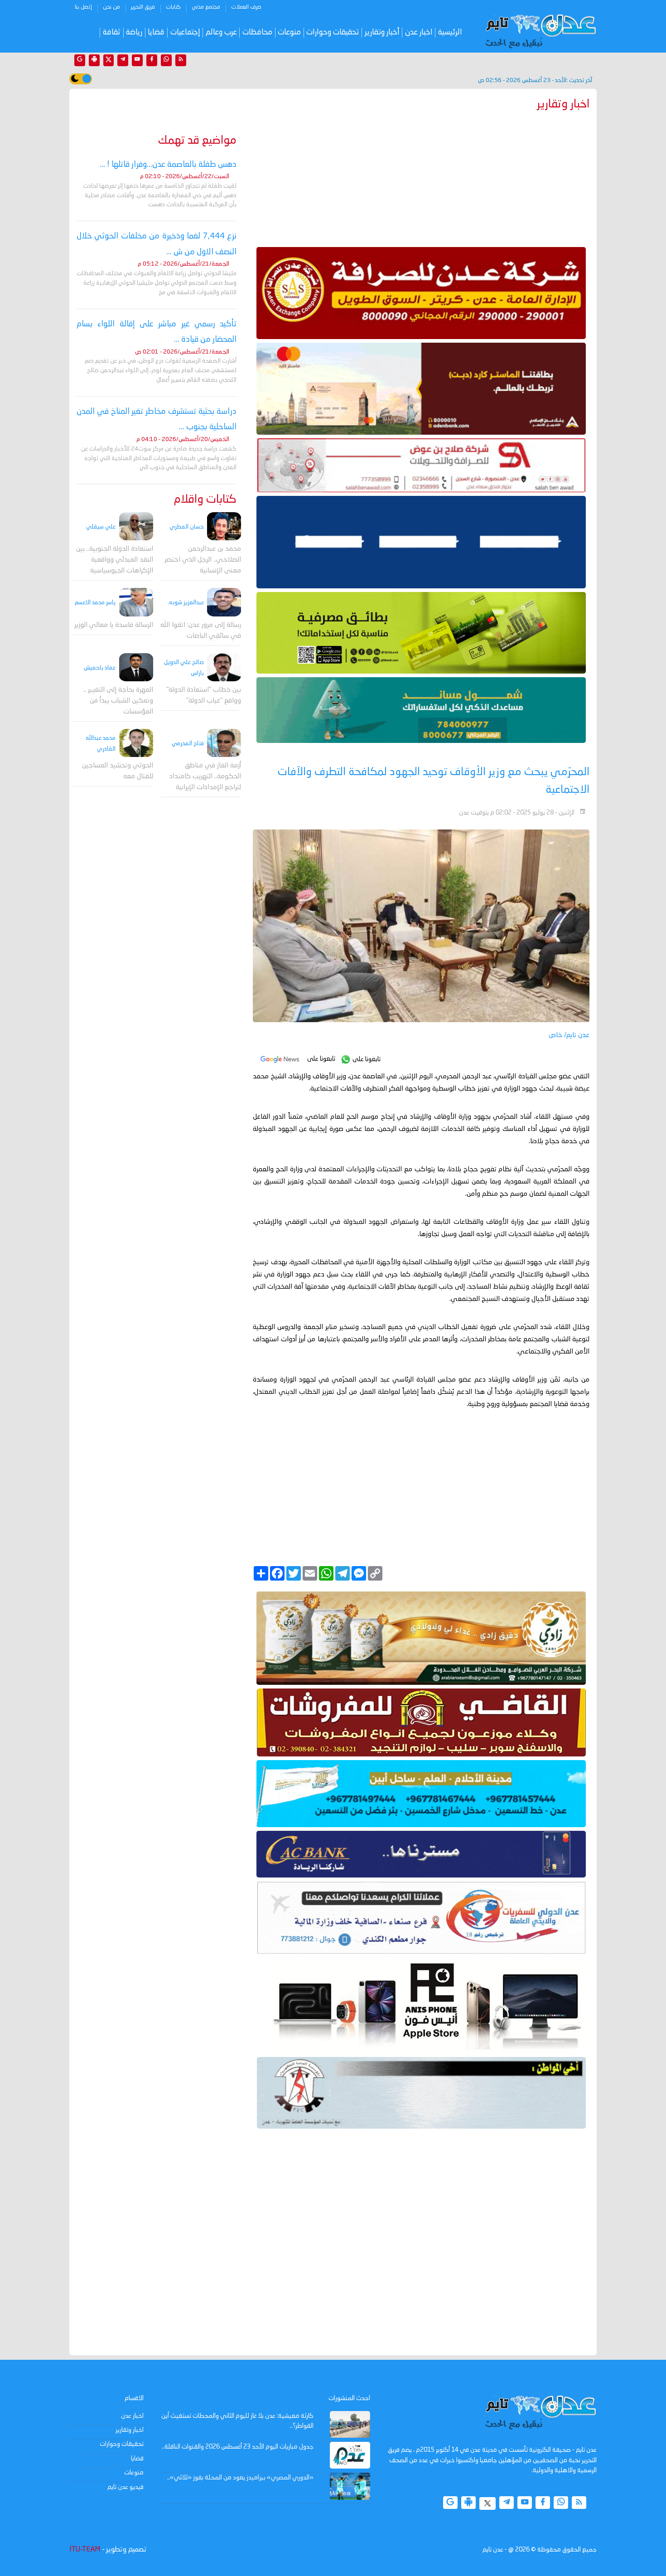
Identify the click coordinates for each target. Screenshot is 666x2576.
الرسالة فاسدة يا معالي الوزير (114, 625)
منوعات (289, 32)
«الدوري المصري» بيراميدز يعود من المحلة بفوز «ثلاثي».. (240, 2478)
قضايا (156, 32)
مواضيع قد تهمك (197, 141)
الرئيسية (450, 32)
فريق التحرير (143, 7)
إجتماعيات (185, 32)
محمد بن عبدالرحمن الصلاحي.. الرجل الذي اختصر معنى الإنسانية (203, 560)
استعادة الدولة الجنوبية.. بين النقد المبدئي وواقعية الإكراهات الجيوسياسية (115, 560)
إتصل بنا (83, 7)
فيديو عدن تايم (125, 2487)
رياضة (134, 32)
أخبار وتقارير (382, 32)
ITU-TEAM (85, 2550)
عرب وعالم (221, 32)
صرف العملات (246, 7)
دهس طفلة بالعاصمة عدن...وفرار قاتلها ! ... (168, 165)
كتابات (173, 7)
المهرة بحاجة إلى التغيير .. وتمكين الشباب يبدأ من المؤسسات (118, 701)
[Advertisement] (421, 177)
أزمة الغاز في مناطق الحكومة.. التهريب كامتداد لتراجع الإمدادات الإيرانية (205, 777)
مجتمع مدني (206, 7)
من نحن (111, 7)
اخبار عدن (419, 32)
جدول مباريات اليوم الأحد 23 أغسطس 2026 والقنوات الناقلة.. (238, 2447)
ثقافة (112, 32)
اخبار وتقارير (130, 2430)
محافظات (257, 32)
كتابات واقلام (205, 500)
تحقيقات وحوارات (333, 32)
